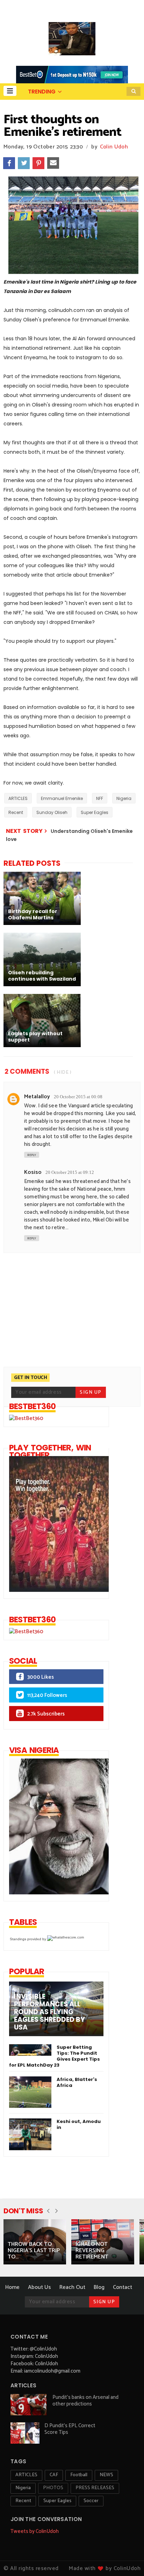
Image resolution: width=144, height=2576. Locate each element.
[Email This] (53, 163)
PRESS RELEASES (95, 2488)
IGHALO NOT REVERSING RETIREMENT (92, 2251)
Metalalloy (37, 1097)
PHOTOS (53, 2488)
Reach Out (72, 2287)
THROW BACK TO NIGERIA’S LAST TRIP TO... (34, 2251)
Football (79, 2475)
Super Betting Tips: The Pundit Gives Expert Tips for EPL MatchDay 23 (55, 2056)
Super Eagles (95, 812)
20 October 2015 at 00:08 (78, 1097)
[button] (10, 91)
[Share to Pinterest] (38, 163)
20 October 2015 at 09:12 (70, 1172)
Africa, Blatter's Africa (77, 2082)
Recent (16, 812)
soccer (91, 2501)
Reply (32, 1155)
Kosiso (33, 1172)
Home (12, 2287)
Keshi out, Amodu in (79, 2124)
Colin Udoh (114, 147)
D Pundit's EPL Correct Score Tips (70, 2429)
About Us (39, 2287)
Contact (123, 2287)
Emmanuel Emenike (62, 798)
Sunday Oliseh (52, 812)
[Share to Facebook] (9, 163)
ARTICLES (18, 798)
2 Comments (27, 1071)
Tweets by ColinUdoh (35, 2531)
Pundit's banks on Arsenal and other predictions (85, 2401)
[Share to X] (24, 163)
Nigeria (124, 798)
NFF (100, 798)
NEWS (106, 2475)
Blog (99, 2287)
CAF (54, 2475)
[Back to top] (127, 2559)
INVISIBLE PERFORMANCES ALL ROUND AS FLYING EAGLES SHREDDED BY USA (49, 2012)
